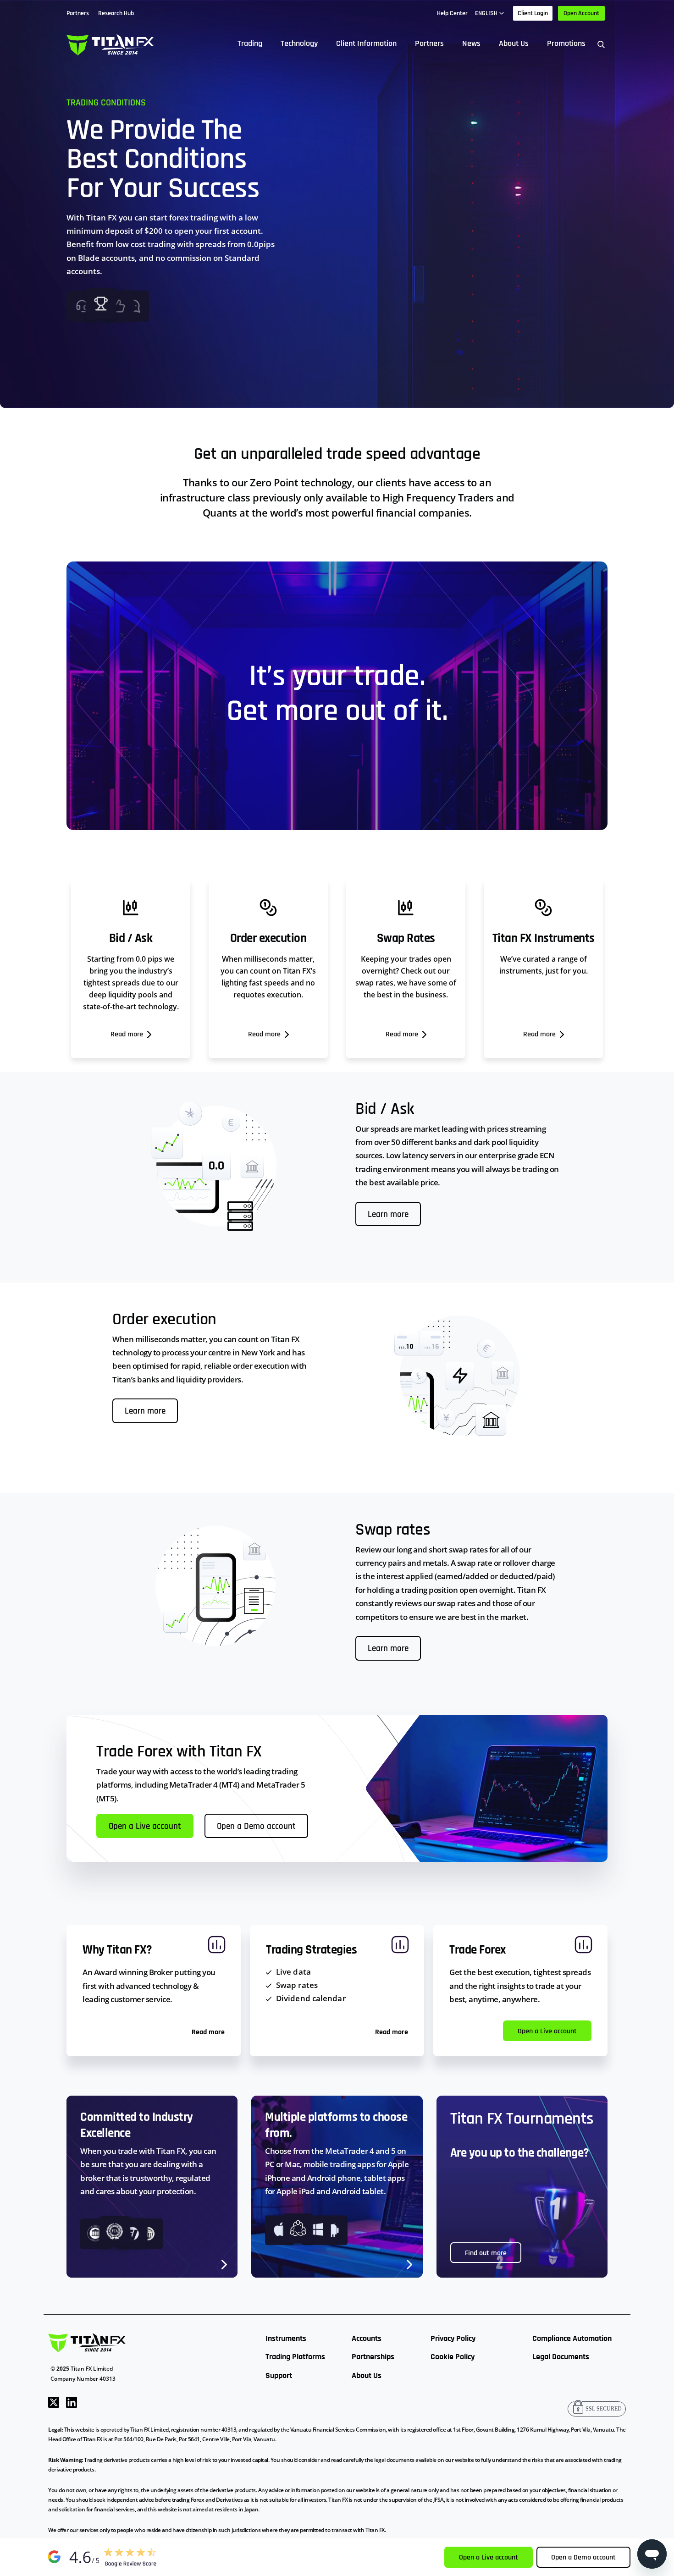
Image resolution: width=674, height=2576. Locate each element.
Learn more (388, 1215)
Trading (250, 43)
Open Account (581, 13)
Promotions (566, 43)
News (471, 43)
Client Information (366, 43)
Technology (299, 43)
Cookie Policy (453, 2357)
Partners (429, 43)
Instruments (286, 2338)
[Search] (601, 44)
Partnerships (373, 2357)
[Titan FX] (110, 44)
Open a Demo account (256, 1827)
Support (279, 2375)
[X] (54, 2402)
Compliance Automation (572, 2338)
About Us (514, 43)
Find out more (486, 2253)
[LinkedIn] (72, 2402)
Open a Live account (145, 1827)
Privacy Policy (453, 2338)
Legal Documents (561, 2357)
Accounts (367, 2338)
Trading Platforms (295, 2357)
